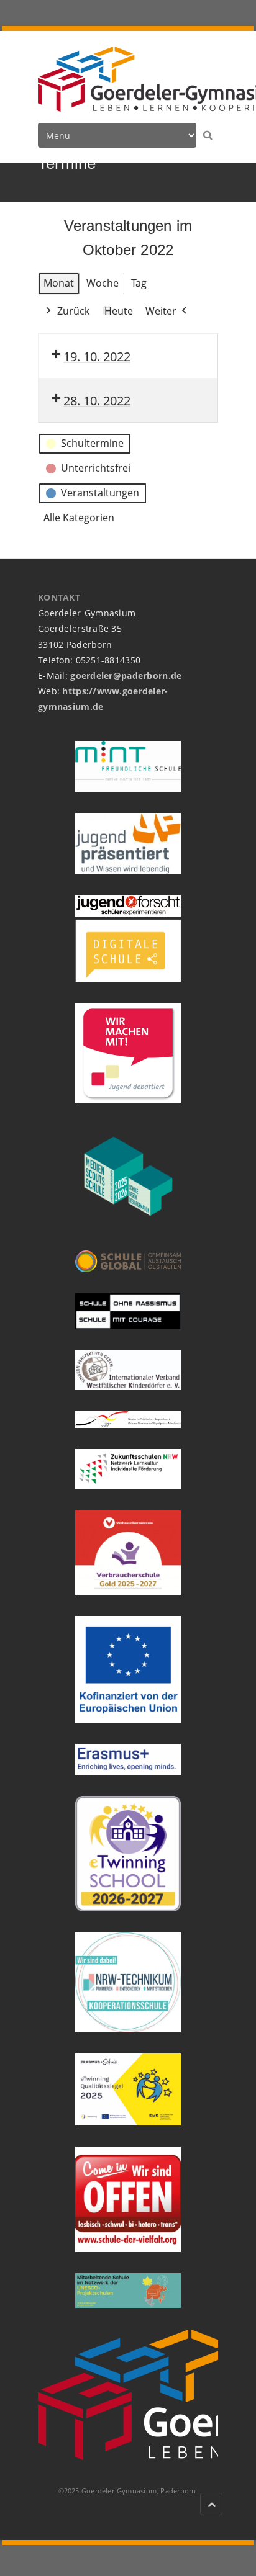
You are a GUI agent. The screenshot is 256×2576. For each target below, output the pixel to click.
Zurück (73, 311)
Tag (139, 283)
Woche (103, 283)
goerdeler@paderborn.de (126, 675)
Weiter (161, 311)
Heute (119, 311)
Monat (59, 283)
